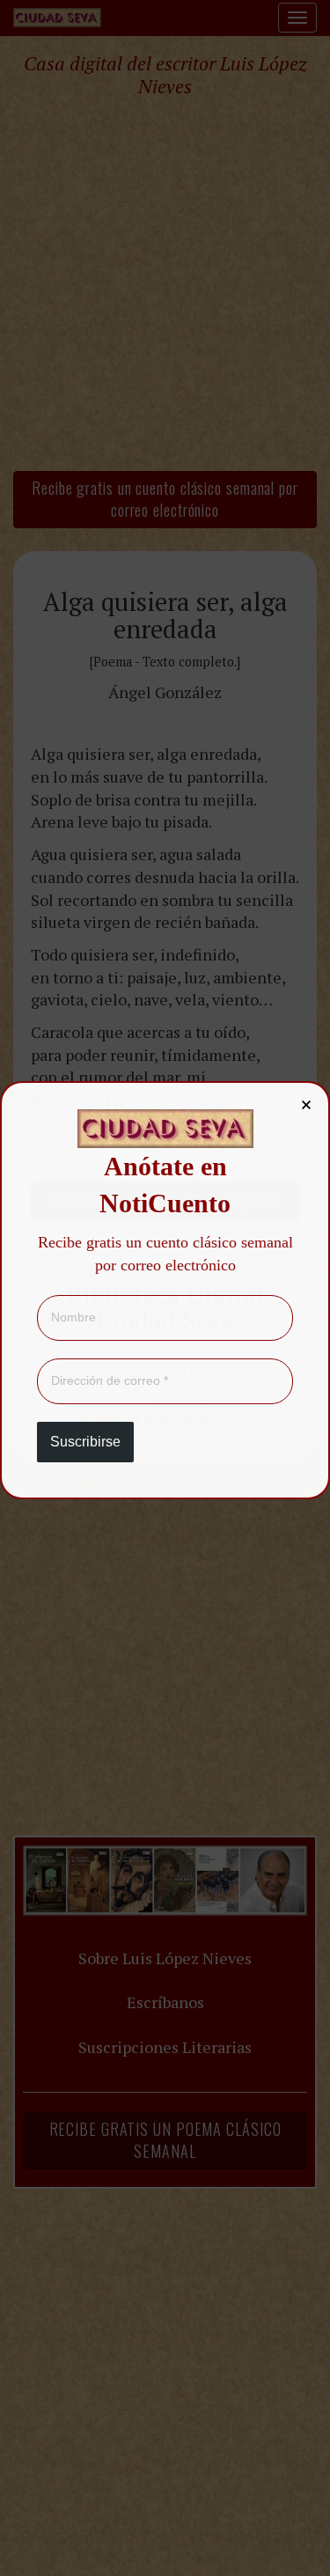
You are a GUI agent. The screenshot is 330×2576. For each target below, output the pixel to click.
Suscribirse (85, 1442)
